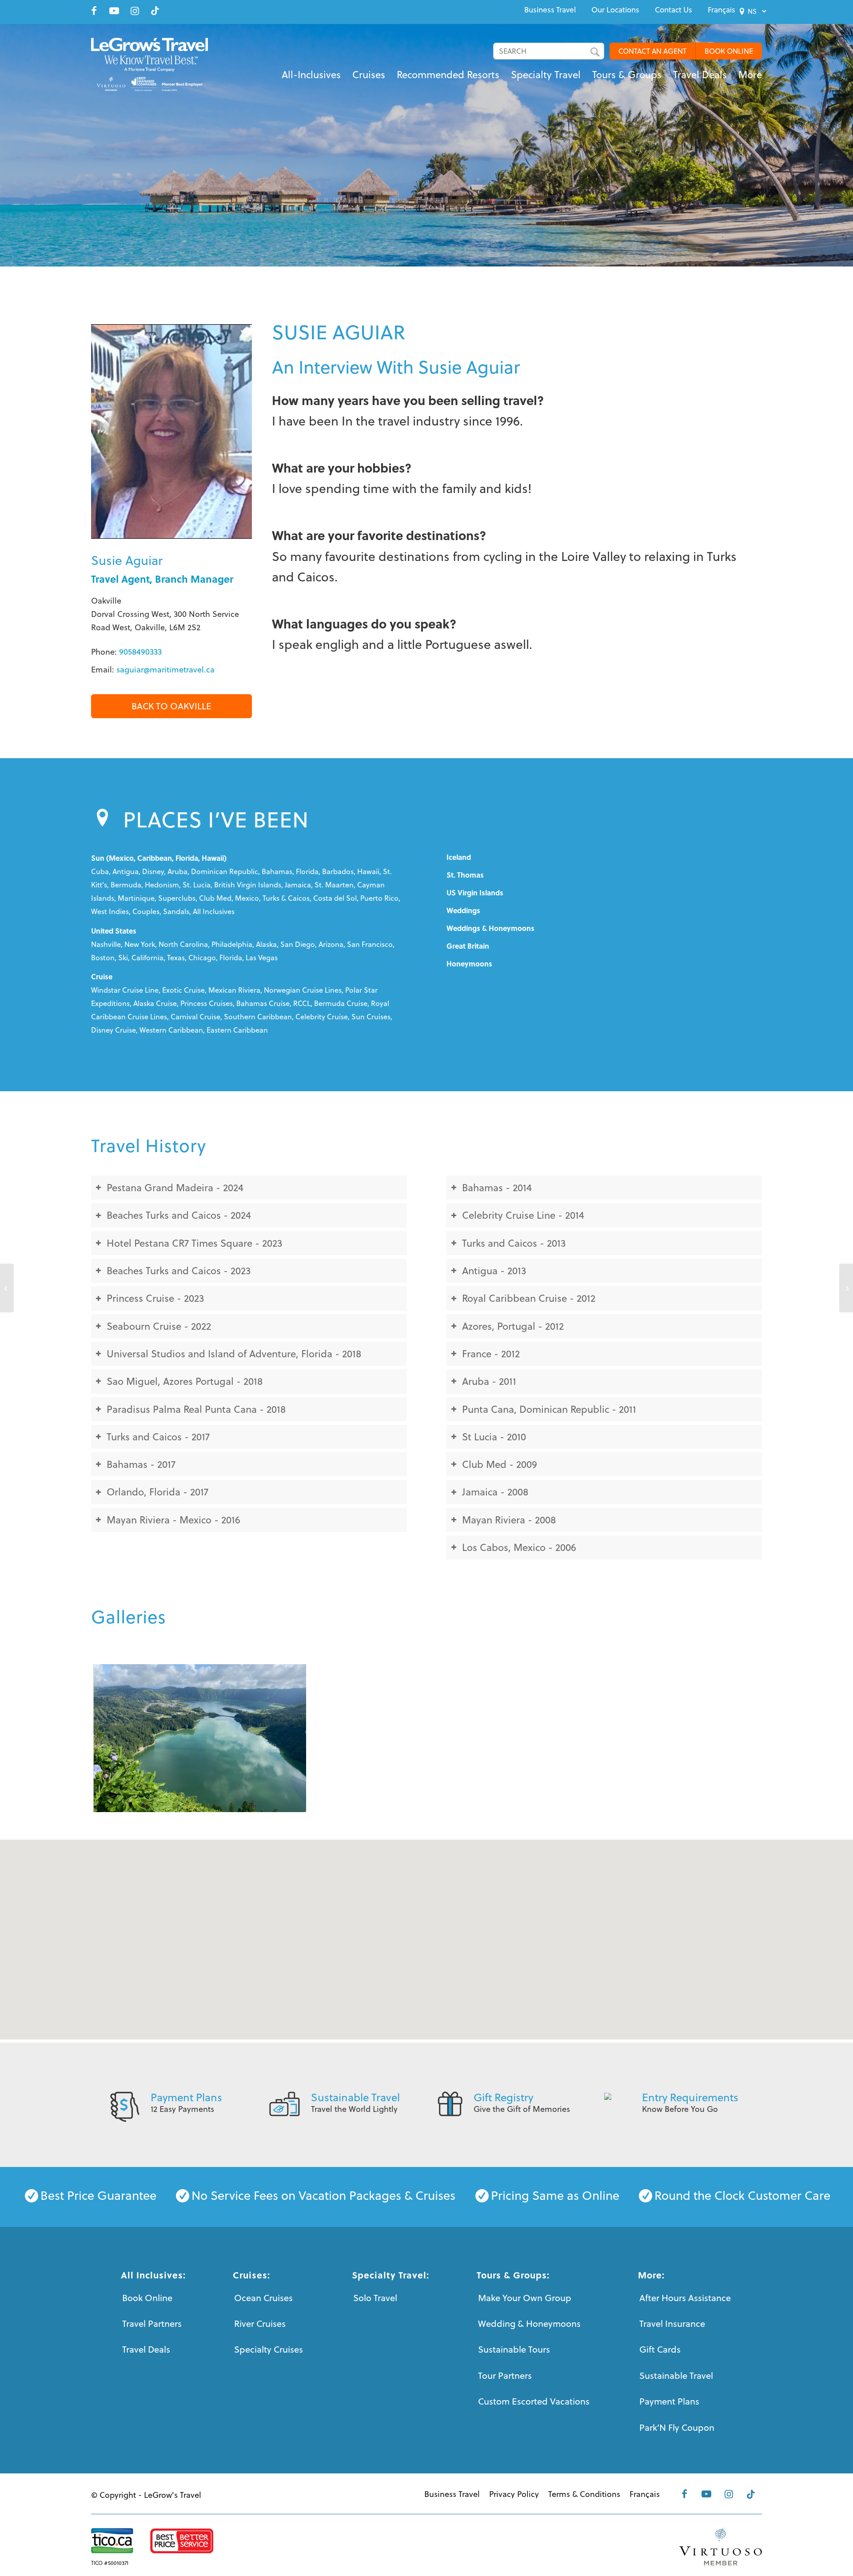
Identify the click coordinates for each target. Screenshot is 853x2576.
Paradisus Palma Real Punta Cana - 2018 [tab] (196, 1409)
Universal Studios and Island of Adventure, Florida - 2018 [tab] (234, 1354)
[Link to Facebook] (94, 11)
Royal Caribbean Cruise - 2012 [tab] (529, 1298)
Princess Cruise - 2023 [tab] (155, 1298)
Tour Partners (505, 2375)
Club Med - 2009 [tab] (500, 1464)
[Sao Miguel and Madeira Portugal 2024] (200, 1738)
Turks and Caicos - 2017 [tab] (158, 1437)
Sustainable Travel (355, 2097)
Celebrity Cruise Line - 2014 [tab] (523, 1215)
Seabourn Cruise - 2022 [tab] (159, 1326)
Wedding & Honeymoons (529, 2324)
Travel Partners (152, 2324)
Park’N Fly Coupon (677, 2427)
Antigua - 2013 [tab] (494, 1270)
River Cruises (260, 2324)
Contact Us (674, 10)
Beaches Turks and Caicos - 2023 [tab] (179, 1270)
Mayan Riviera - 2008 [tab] (509, 1520)
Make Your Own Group (525, 2298)
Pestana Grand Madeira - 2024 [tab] (175, 1187)
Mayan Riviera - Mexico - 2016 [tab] (173, 1520)
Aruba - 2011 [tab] (489, 1381)
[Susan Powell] (7, 1288)
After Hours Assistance (685, 2298)
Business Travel (550, 10)
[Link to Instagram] (135, 11)
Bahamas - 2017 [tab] (141, 1464)
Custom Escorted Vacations (534, 2401)
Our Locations (615, 10)
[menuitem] (550, 10)
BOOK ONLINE (729, 51)
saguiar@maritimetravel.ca (165, 670)
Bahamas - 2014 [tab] (497, 1187)
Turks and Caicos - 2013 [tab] (514, 1243)
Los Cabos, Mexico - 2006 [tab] (519, 1547)
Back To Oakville (171, 706)
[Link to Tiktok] (155, 11)
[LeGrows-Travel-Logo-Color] (149, 64)
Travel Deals (146, 2349)
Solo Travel (375, 2298)
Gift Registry (503, 2097)
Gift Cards (660, 2349)
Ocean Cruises (263, 2298)
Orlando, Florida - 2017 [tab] (157, 1492)
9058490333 (140, 652)
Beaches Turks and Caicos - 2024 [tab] (179, 1215)
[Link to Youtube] (114, 11)
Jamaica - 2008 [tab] (495, 1492)
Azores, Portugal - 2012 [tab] (513, 1326)
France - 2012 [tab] (491, 1354)
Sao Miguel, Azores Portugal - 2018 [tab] (185, 1381)
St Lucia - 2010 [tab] (494, 1437)
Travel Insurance (672, 2324)
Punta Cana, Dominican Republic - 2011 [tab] (549, 1409)
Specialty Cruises (269, 2349)
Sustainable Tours (514, 2349)
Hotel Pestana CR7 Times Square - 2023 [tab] (194, 1243)
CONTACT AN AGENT (652, 51)
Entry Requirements (690, 2097)
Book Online (147, 2298)
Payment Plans (186, 2097)
